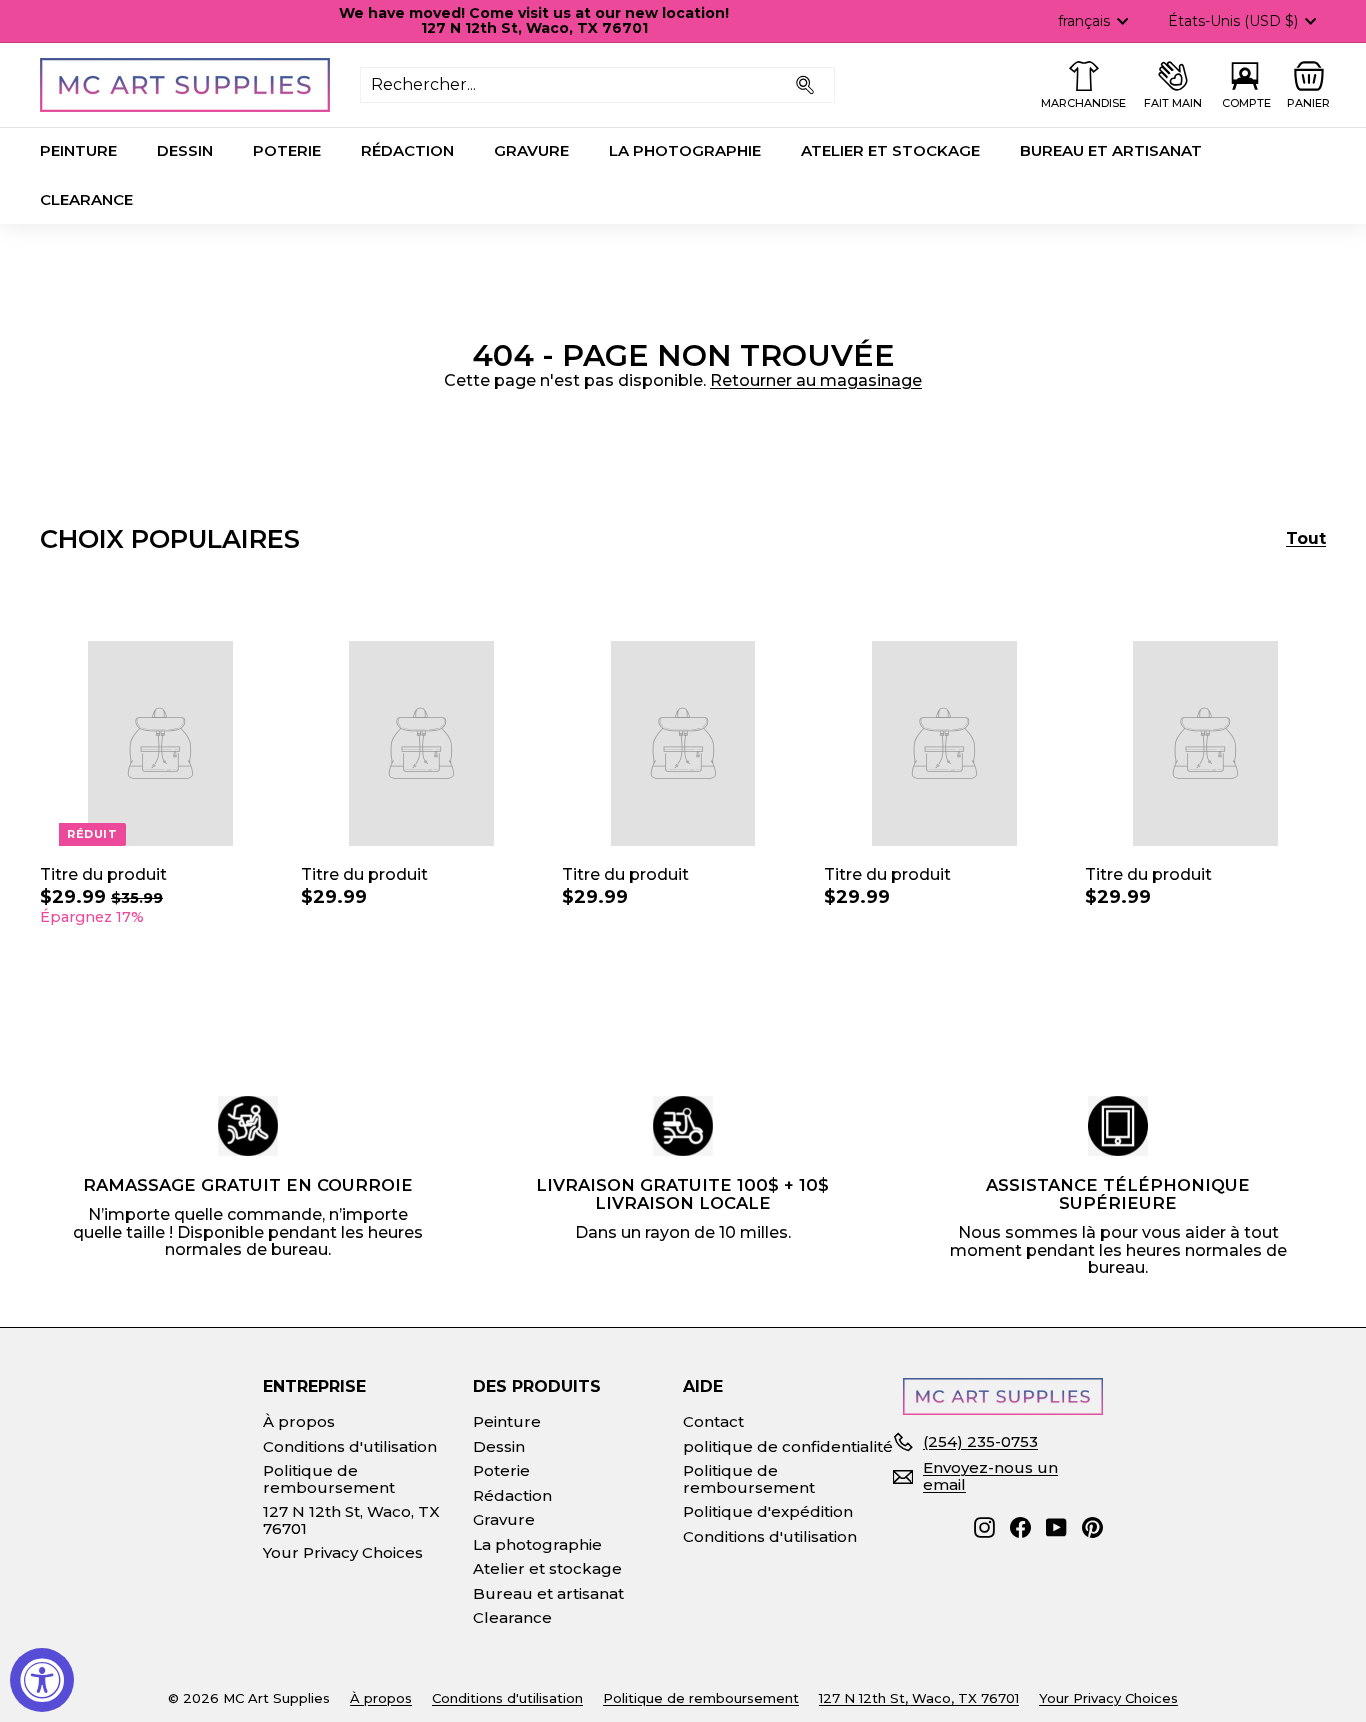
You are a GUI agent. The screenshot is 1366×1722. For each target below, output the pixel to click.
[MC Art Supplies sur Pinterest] (1092, 1527)
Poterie (287, 150)
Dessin (185, 150)
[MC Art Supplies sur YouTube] (1056, 1527)
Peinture (78, 150)
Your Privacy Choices (343, 1552)
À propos (299, 1421)
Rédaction (407, 150)
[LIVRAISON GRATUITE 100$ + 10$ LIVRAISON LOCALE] (683, 1126)
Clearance (86, 199)
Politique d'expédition (768, 1511)
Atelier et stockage (890, 150)
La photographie (685, 150)
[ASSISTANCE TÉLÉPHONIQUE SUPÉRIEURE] (1118, 1126)
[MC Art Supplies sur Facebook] (1020, 1527)
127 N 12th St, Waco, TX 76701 (351, 1520)
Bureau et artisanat (1111, 150)
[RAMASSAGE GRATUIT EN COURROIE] (248, 1126)
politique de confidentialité (788, 1446)
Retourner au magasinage (816, 380)
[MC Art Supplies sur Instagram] (984, 1527)
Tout (1306, 539)
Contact (713, 1421)
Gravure (531, 150)
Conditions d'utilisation (350, 1446)
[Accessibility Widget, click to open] (42, 1680)
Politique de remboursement (329, 1479)
